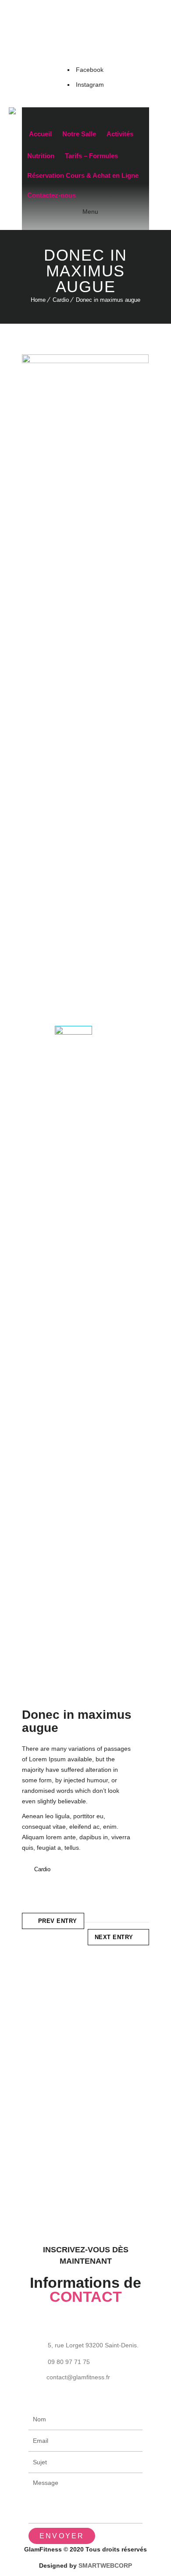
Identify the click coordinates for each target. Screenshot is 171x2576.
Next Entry (114, 1937)
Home (38, 300)
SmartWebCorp (105, 2565)
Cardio (61, 300)
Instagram (90, 85)
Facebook (90, 70)
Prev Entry (58, 1921)
